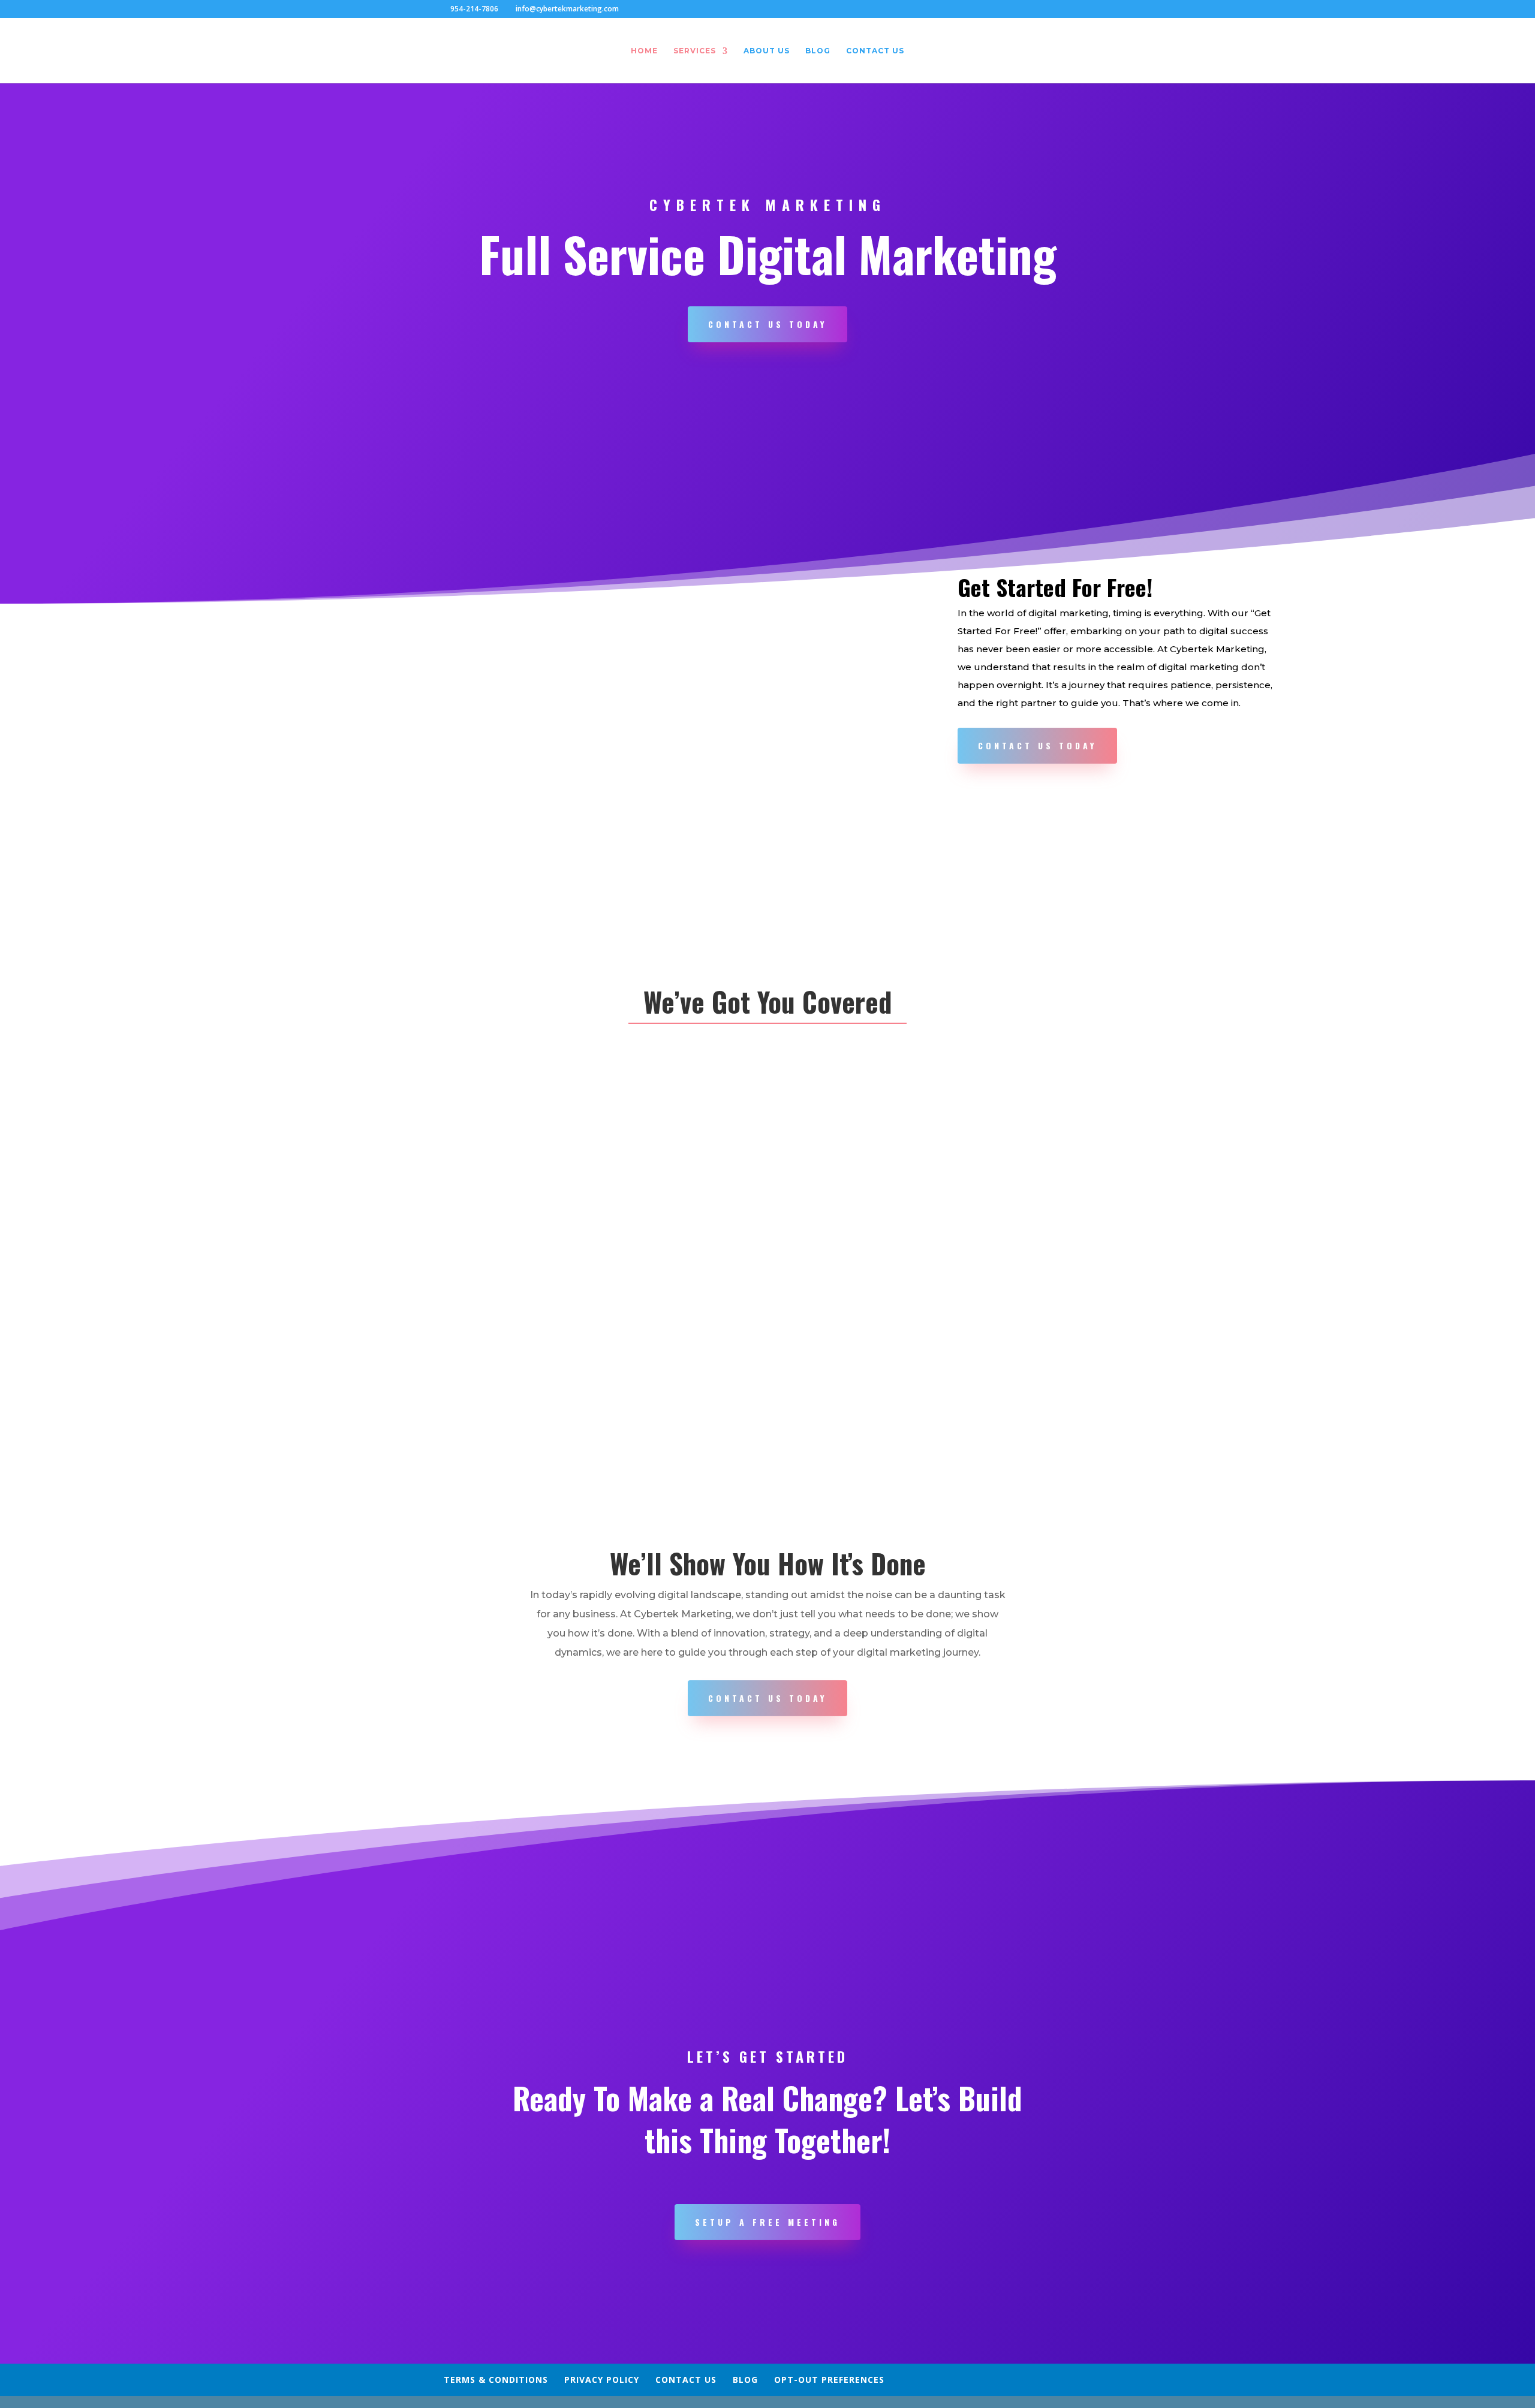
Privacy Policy (602, 2380)
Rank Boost (1101, 1378)
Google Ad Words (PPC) (1101, 1163)
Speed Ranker (878, 1163)
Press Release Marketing (878, 1378)
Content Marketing (434, 1378)
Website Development (434, 1163)
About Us (767, 51)
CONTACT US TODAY (767, 324)
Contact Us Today (1037, 745)
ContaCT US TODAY (767, 1698)
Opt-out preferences (829, 2380)
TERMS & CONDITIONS (496, 2380)
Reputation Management (657, 1378)
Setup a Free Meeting (767, 2222)
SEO (657, 1163)
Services (695, 51)
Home (644, 51)
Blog (818, 51)
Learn (434, 1254)
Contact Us (875, 51)
